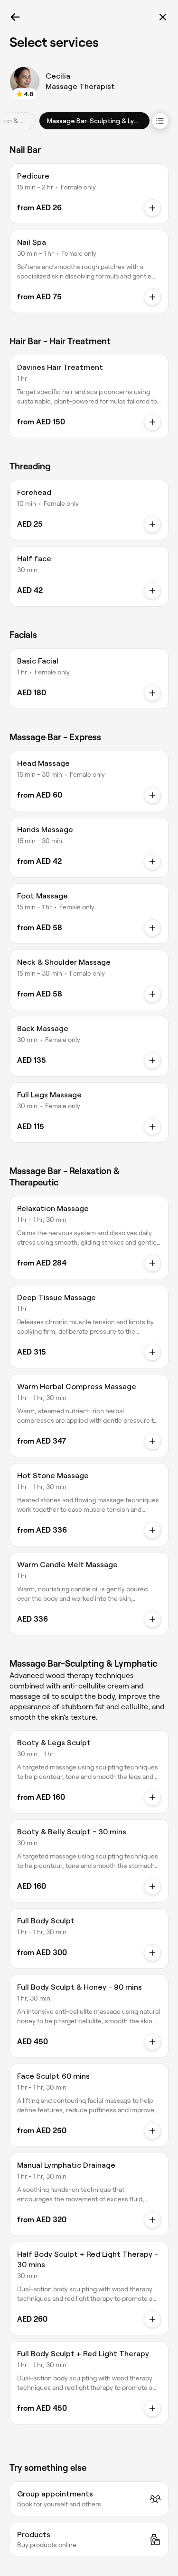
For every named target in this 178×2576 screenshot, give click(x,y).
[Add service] (152, 524)
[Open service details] (152, 208)
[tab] (94, 121)
